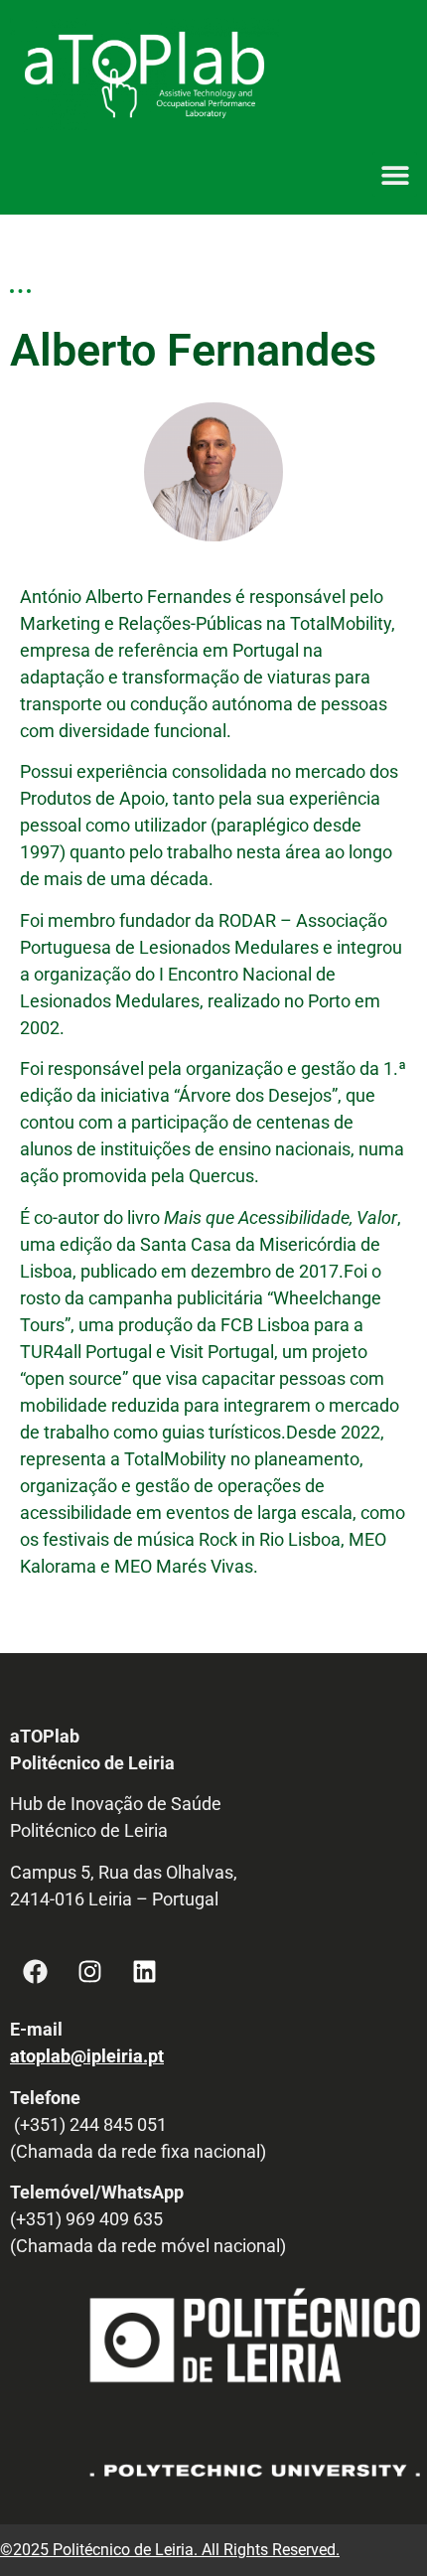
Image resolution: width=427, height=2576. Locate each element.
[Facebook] (35, 1971)
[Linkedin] (144, 1971)
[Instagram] (89, 1971)
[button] (395, 174)
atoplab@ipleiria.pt (87, 2056)
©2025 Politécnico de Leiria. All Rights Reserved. (170, 2550)
